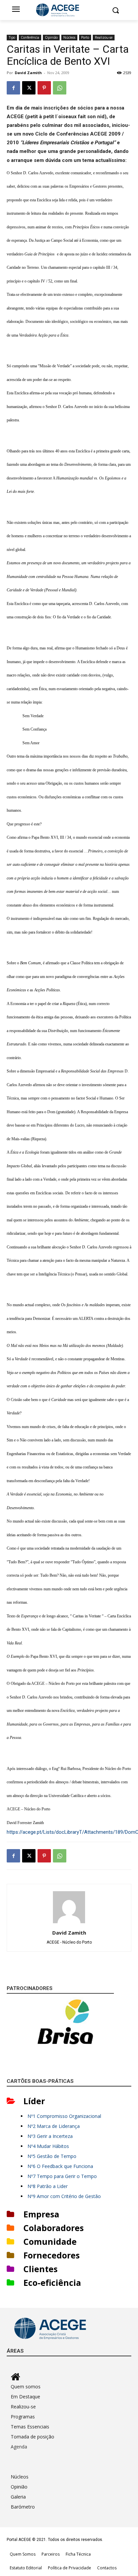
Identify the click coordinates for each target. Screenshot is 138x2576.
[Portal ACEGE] (69, 10)
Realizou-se (104, 37)
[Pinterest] (44, 88)
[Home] (71, 2377)
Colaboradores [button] (54, 2228)
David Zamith (28, 73)
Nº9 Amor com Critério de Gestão (64, 2196)
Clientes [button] (41, 2269)
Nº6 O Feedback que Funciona (60, 2166)
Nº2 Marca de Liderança (54, 2126)
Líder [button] (34, 2101)
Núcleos (69, 37)
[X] (29, 88)
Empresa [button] (41, 2214)
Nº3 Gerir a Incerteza (50, 2136)
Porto (85, 37)
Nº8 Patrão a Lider (48, 2186)
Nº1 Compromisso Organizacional (64, 2116)
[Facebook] (13, 88)
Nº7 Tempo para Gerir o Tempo (62, 2176)
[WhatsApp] (60, 88)
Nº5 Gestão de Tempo (52, 2156)
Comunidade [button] (50, 2241)
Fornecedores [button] (52, 2255)
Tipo (12, 37)
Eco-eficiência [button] (52, 2283)
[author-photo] (69, 1923)
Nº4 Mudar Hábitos (48, 2146)
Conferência (30, 37)
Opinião (51, 37)
